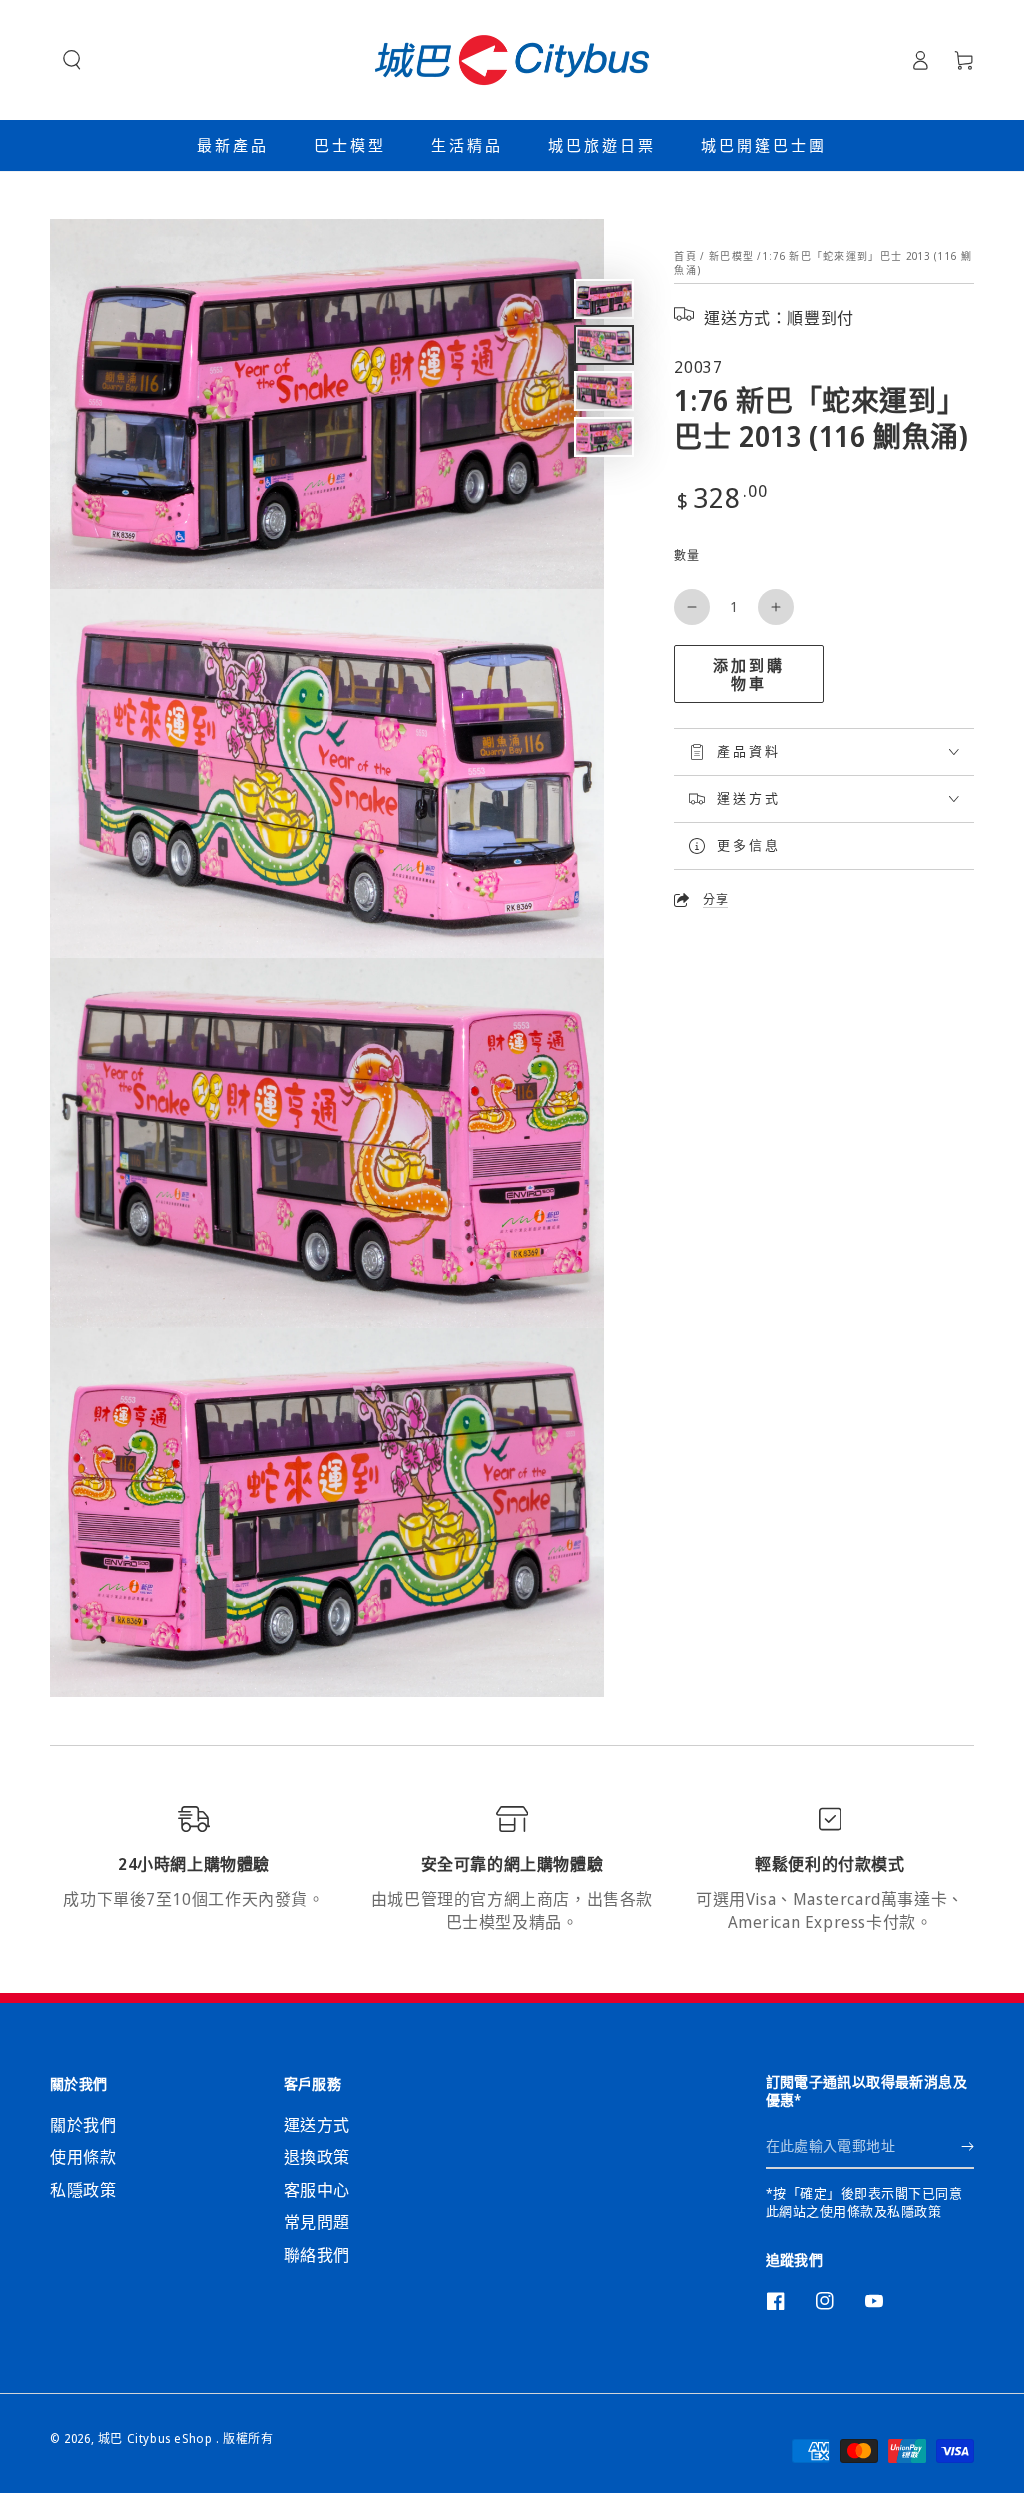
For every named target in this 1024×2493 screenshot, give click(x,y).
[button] (72, 60)
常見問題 (317, 2222)
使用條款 (83, 2157)
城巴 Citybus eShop (157, 2438)
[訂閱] (967, 2146)
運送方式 (317, 2125)
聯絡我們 (317, 2255)
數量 (686, 555)
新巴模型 (731, 256)
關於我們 (83, 2125)
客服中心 (317, 2190)
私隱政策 (83, 2190)
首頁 (685, 256)
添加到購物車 (749, 674)
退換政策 (317, 2157)
